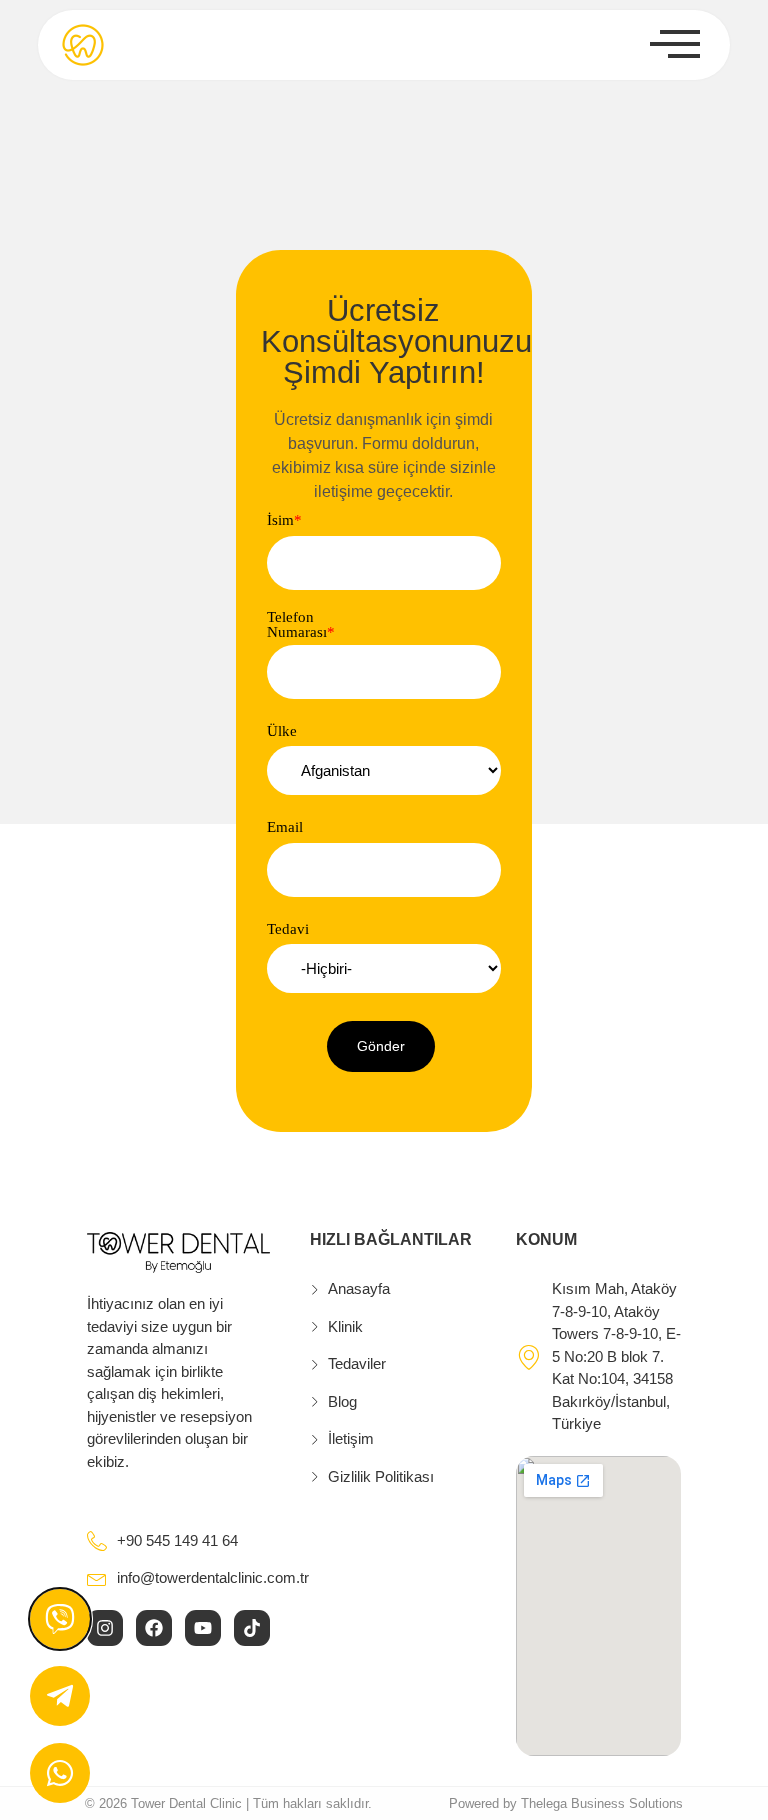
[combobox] (384, 770)
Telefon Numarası (301, 625)
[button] (381, 1046)
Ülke (282, 731)
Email (285, 827)
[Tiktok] (252, 1628)
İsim (284, 520)
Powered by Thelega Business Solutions (566, 1803)
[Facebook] (154, 1628)
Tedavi (288, 929)
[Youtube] (203, 1628)
